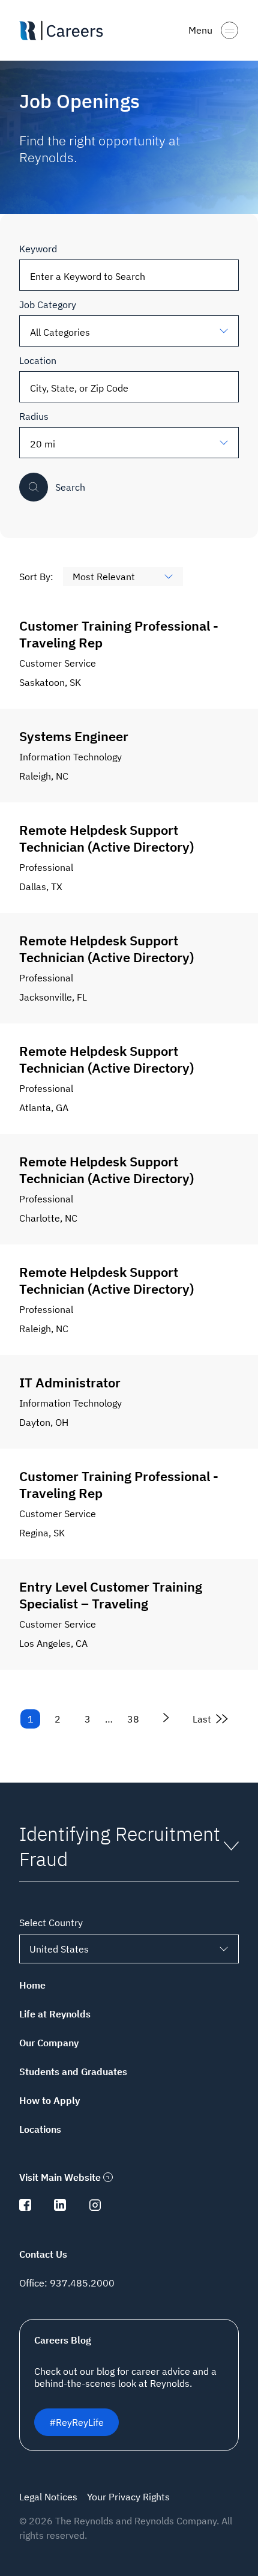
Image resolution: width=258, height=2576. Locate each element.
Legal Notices (48, 2497)
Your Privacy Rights (128, 2497)
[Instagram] (95, 2207)
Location (38, 360)
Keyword (38, 249)
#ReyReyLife (76, 2422)
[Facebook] (25, 2207)
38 (133, 1719)
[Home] (66, 31)
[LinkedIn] (60, 2207)
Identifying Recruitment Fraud (120, 1846)
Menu (200, 30)
